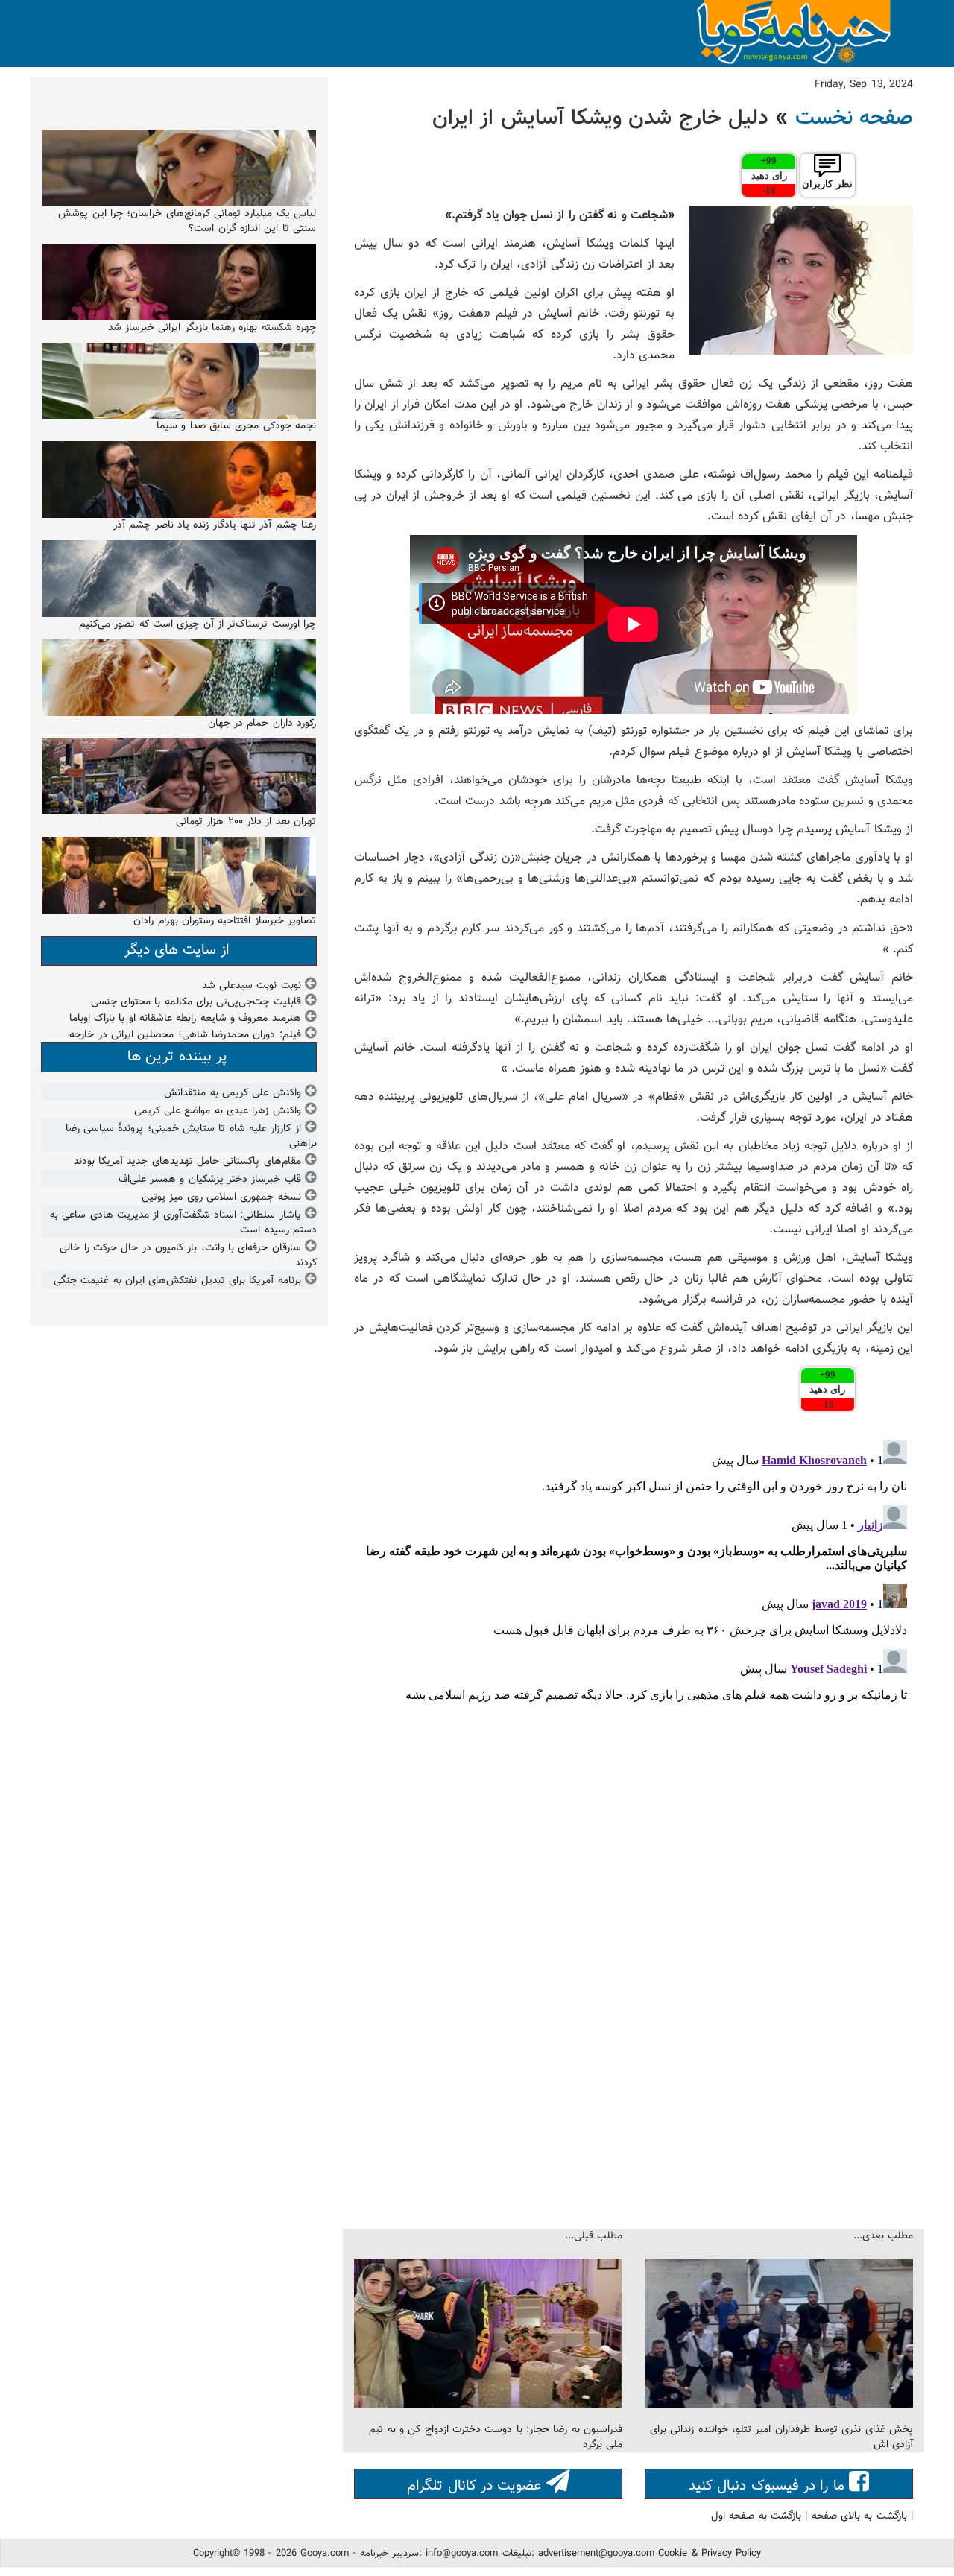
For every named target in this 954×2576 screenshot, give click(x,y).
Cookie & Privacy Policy (710, 2554)
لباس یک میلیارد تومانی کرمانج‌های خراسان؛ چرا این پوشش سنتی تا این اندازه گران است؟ (187, 221)
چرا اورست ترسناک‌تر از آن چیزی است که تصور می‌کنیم (198, 624)
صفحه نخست (854, 118)
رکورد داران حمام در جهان (262, 724)
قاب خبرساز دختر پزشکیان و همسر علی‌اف (210, 1180)
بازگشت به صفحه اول (756, 2516)
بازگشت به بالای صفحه (859, 2516)
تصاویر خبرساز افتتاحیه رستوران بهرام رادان (225, 921)
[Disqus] (634, 1621)
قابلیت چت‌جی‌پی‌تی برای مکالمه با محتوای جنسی (196, 1002)
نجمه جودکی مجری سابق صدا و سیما (236, 426)
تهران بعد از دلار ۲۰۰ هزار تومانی (246, 822)
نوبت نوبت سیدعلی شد (252, 986)
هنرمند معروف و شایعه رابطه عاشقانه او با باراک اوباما (185, 1019)
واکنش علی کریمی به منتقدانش (232, 1093)
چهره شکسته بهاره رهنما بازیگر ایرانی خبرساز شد (212, 328)
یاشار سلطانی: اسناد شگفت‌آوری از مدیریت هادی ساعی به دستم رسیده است (183, 1223)
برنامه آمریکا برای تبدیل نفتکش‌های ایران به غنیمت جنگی (177, 1281)
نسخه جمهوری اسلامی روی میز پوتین (221, 1197)
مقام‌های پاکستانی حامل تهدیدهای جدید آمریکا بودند (187, 1162)
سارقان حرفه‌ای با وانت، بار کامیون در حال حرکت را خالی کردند (188, 1256)
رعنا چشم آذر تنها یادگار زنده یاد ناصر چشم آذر (215, 525)
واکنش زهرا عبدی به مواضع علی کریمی (218, 1111)
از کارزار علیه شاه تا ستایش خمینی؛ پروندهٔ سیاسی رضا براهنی (191, 1136)
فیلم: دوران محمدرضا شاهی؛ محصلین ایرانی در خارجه (185, 1035)
